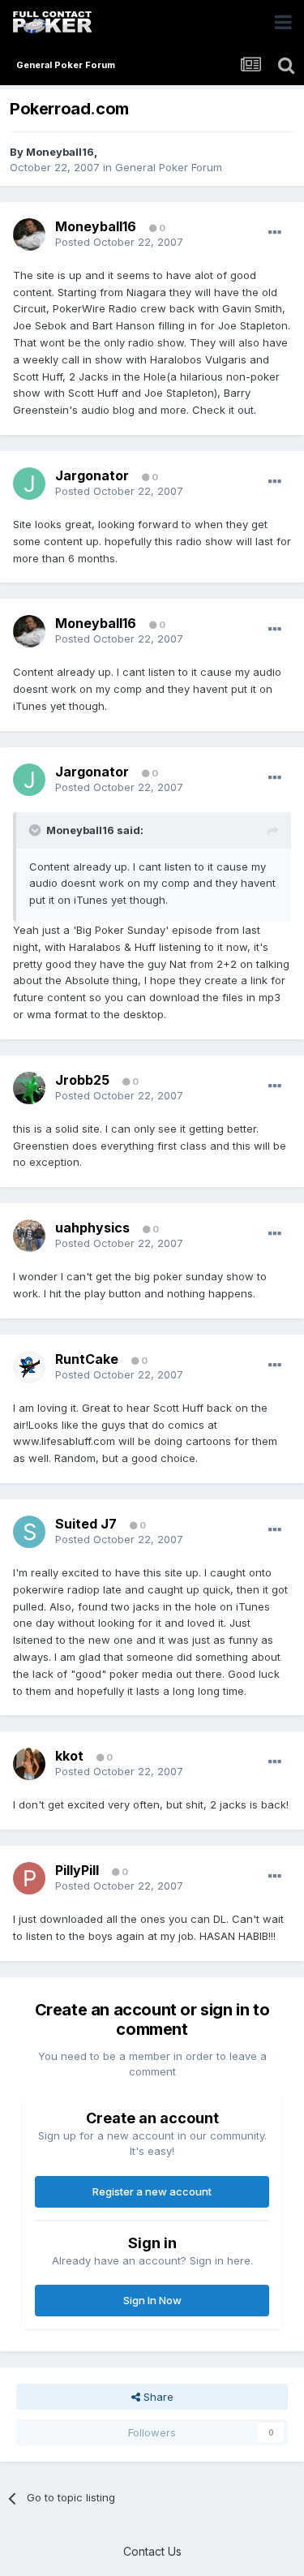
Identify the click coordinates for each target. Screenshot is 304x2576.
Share (157, 2397)
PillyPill (77, 1870)
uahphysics (92, 1228)
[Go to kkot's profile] (29, 1764)
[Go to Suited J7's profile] (29, 1532)
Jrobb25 (82, 1080)
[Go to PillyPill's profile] (29, 1878)
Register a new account (152, 2191)
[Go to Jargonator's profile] (29, 484)
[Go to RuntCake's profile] (29, 1367)
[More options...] (275, 233)
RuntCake (87, 1359)
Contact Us (152, 2551)
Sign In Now (152, 2300)
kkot (69, 1756)
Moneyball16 (60, 152)
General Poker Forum (169, 167)
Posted (119, 242)
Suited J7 (86, 1524)
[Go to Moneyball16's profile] (29, 234)
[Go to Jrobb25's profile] (29, 1088)
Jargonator (92, 475)
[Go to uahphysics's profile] (29, 1236)
